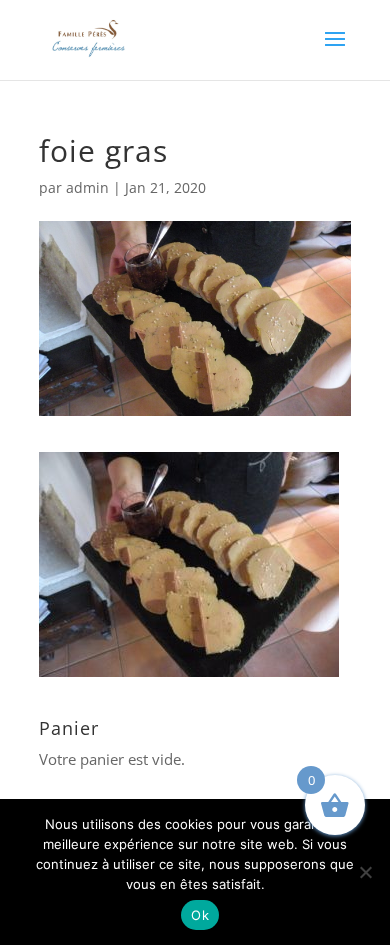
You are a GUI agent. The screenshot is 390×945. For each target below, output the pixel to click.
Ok (200, 915)
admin (87, 187)
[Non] (365, 872)
